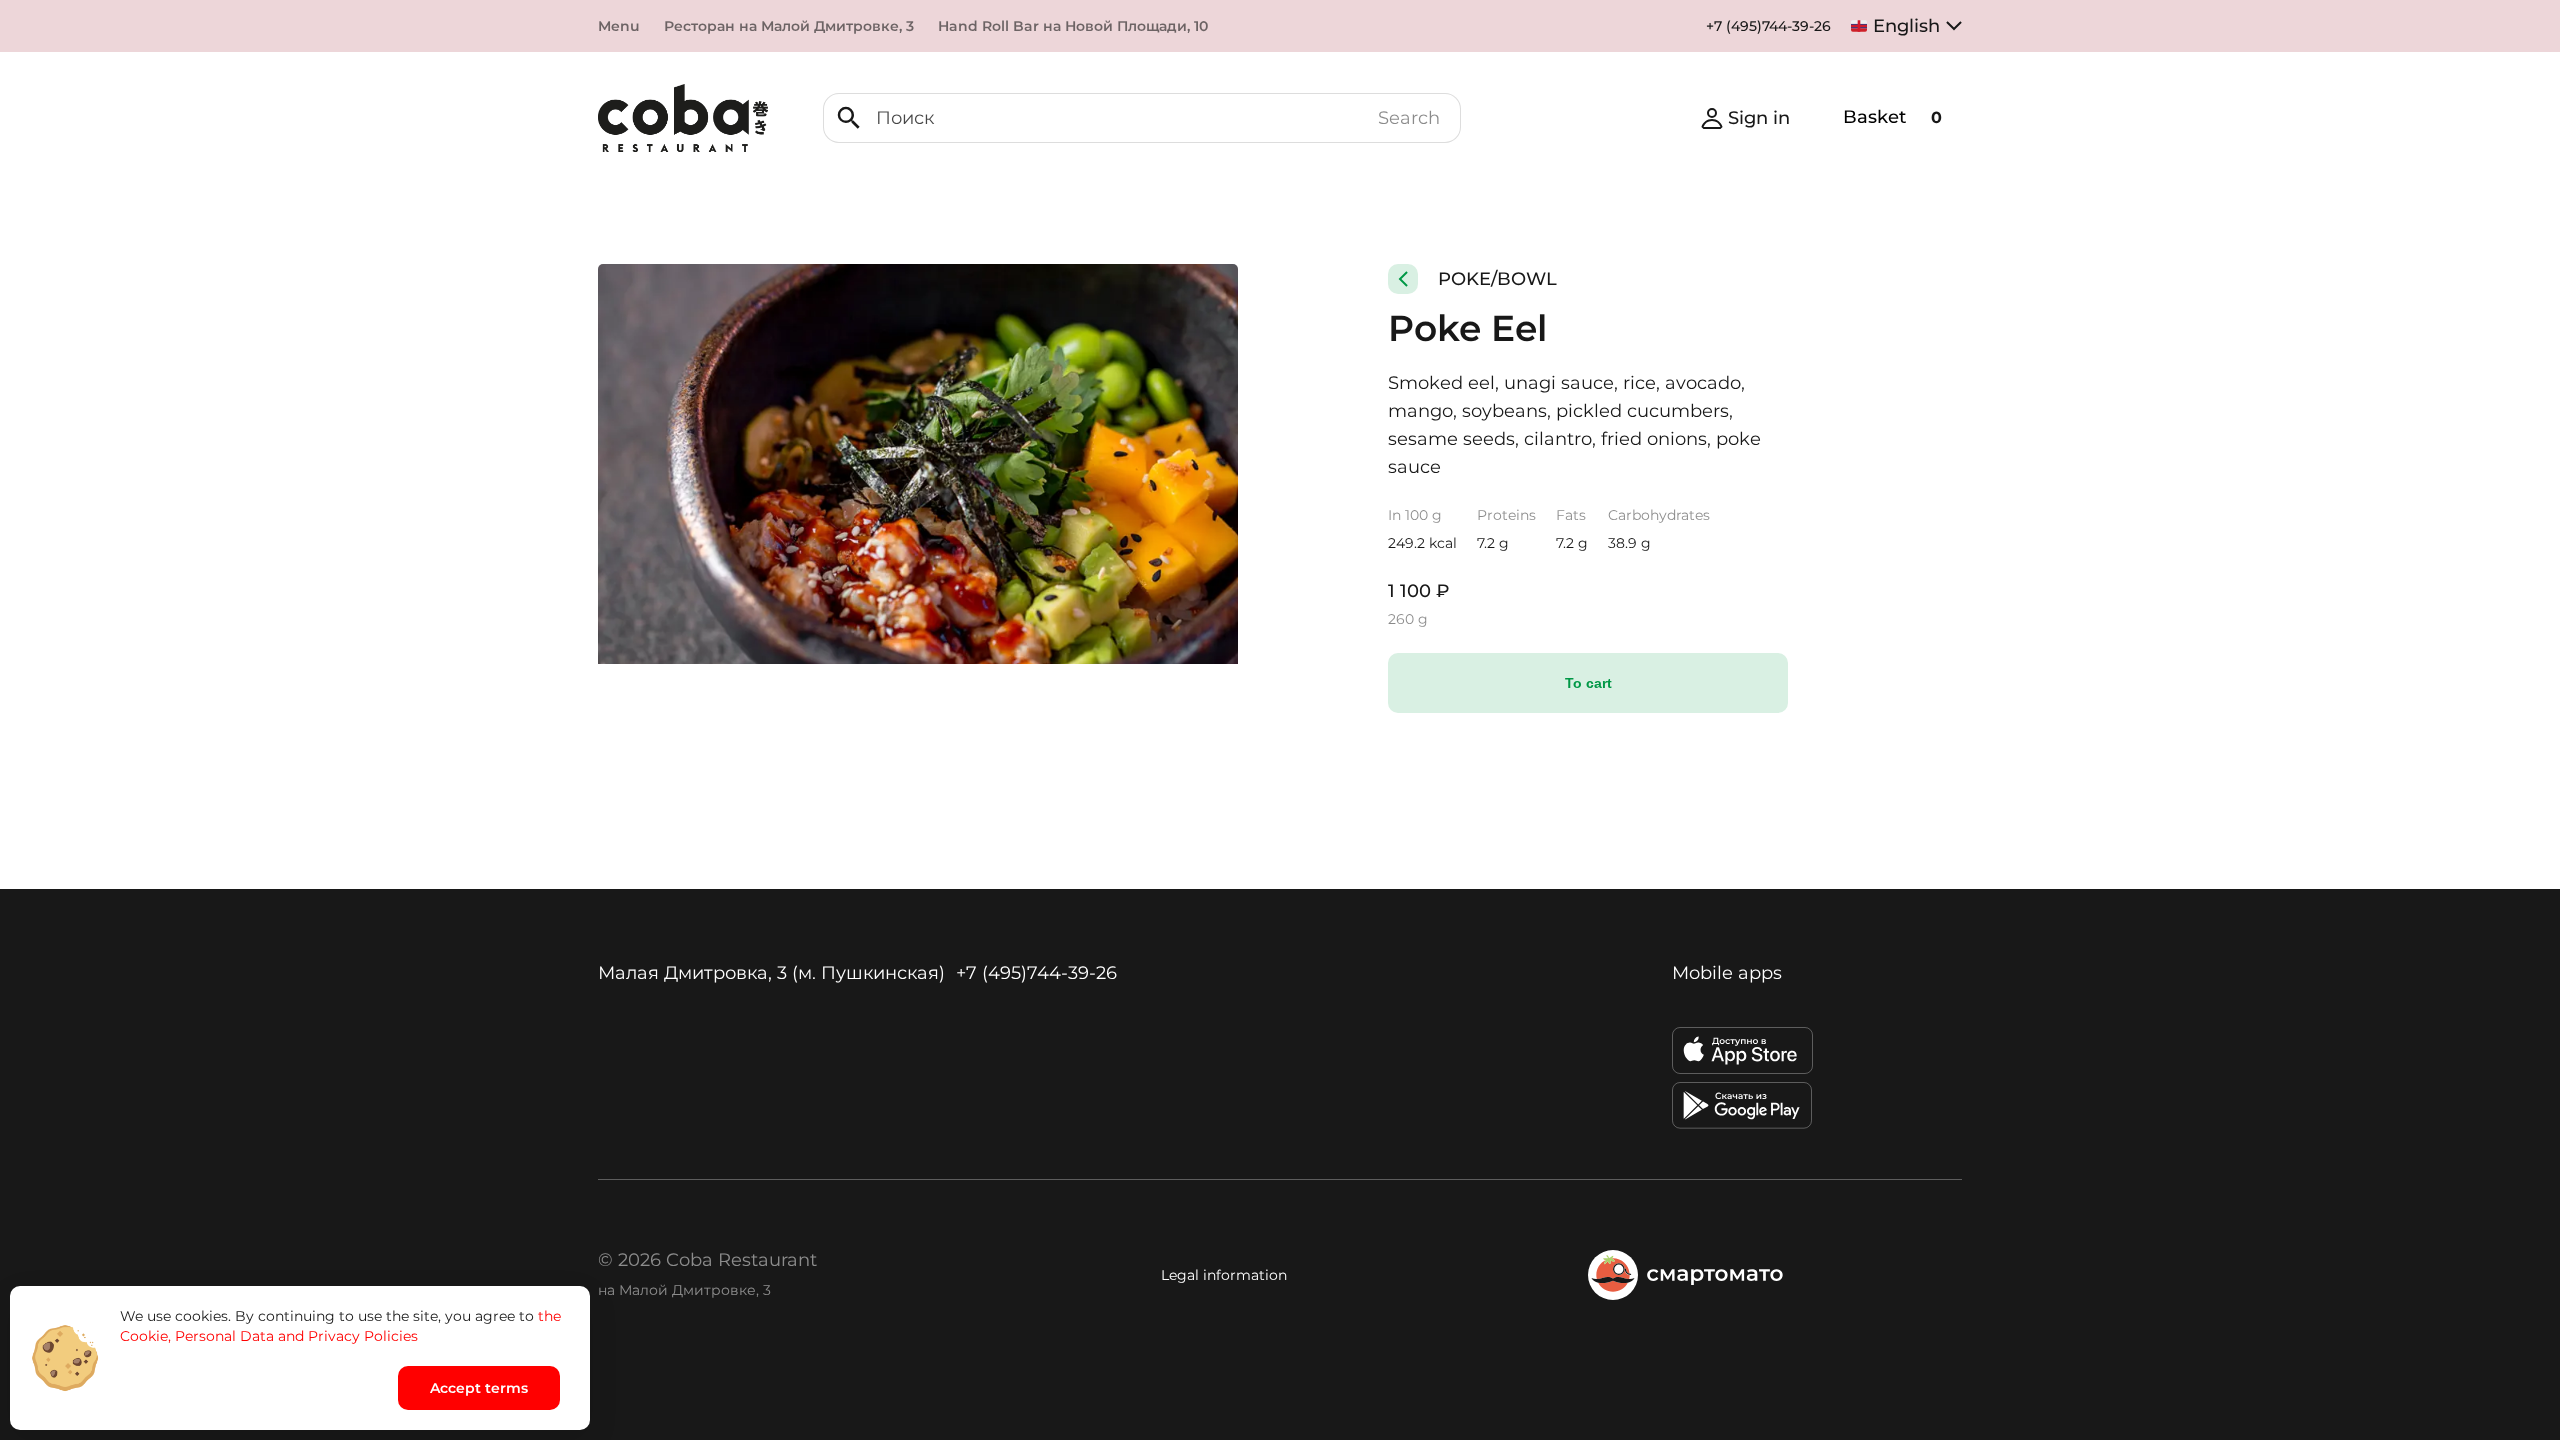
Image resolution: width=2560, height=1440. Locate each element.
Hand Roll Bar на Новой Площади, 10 (1073, 26)
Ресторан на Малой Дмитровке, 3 (789, 26)
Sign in (1759, 118)
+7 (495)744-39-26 (1768, 26)
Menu (619, 26)
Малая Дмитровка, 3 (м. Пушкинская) (771, 973)
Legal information (1224, 1275)
